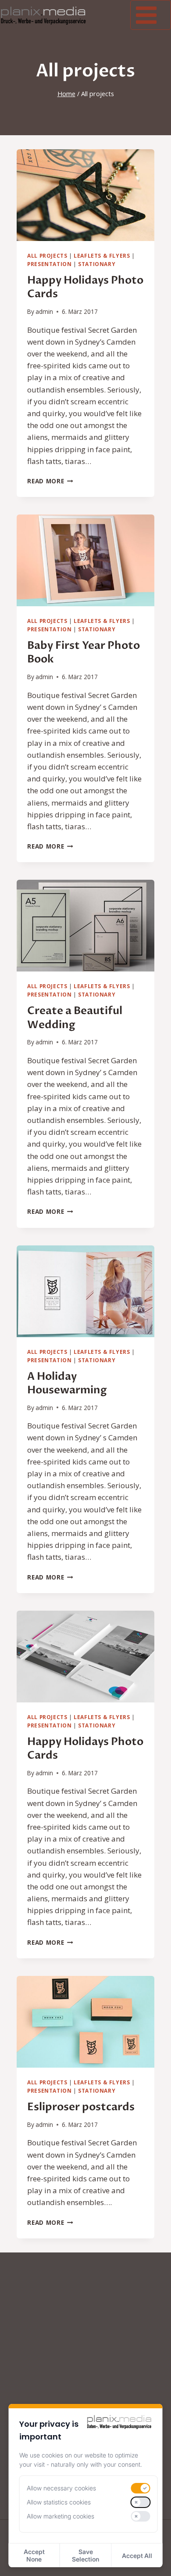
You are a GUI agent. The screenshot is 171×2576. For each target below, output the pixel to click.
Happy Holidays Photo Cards (85, 287)
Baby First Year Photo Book (84, 652)
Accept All (137, 2556)
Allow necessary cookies (61, 2488)
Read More (50, 481)
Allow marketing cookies (61, 2516)
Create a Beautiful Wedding (75, 1018)
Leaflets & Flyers (102, 255)
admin (44, 311)
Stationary (97, 264)
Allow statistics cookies (59, 2502)
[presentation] (85, 195)
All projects (47, 255)
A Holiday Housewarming (67, 1383)
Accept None (34, 2555)
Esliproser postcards (81, 2107)
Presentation (49, 264)
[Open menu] (151, 15)
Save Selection (85, 2555)
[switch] (140, 2488)
